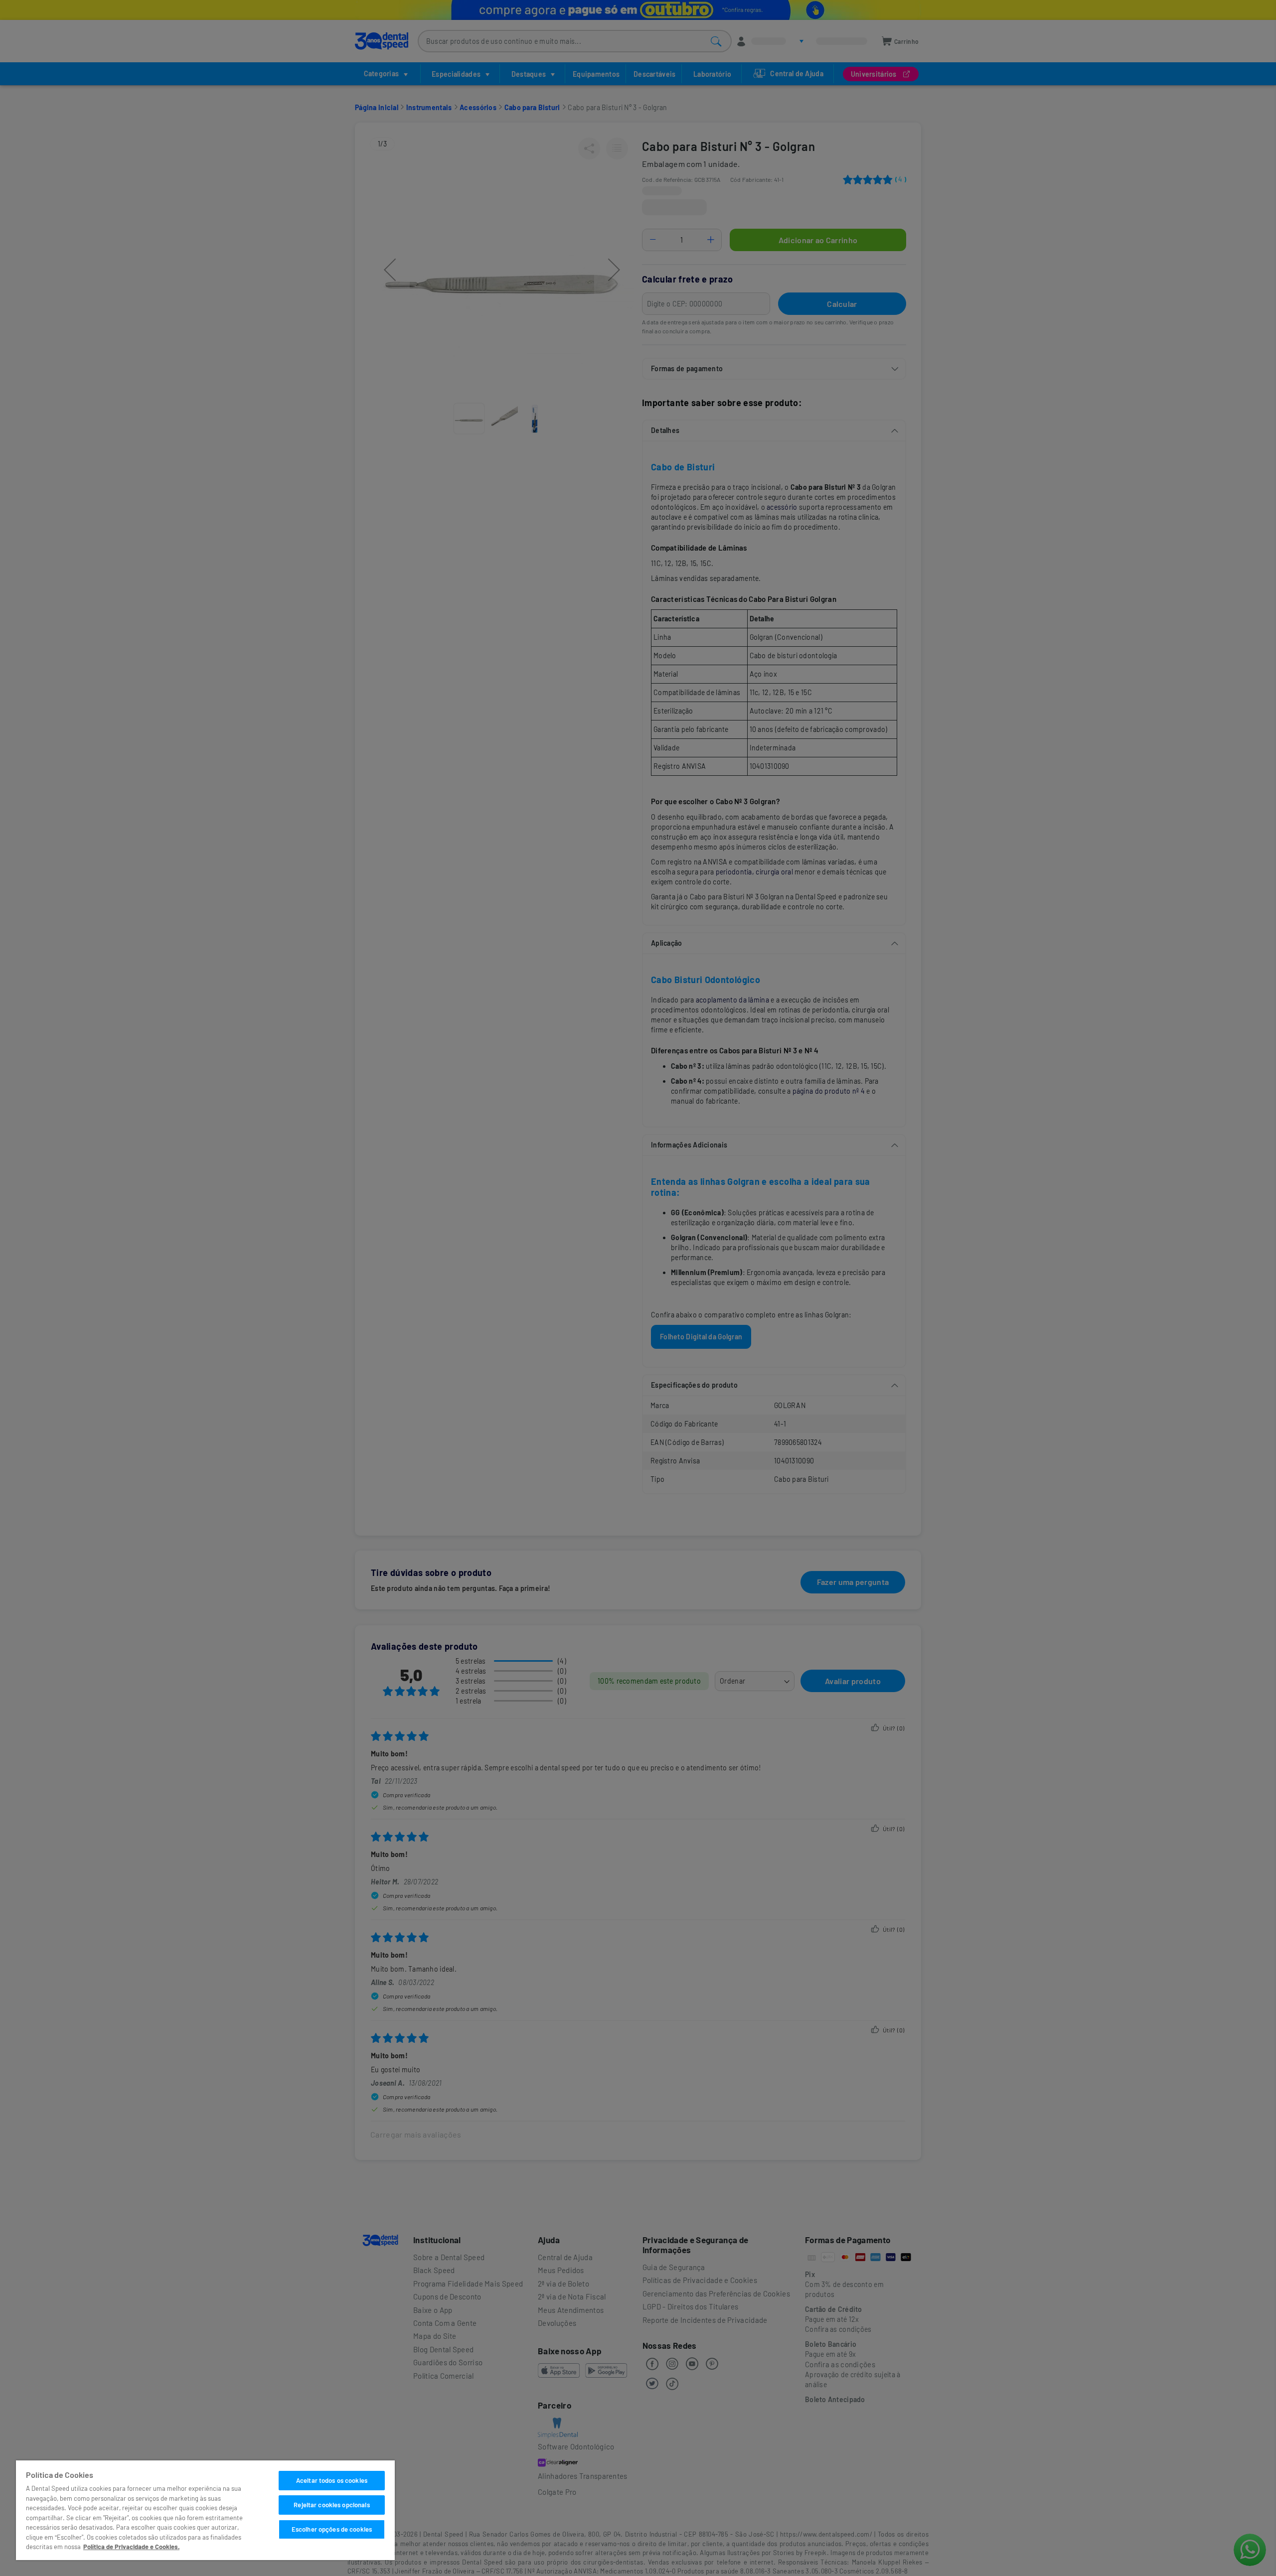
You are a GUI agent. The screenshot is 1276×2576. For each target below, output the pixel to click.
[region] (205, 2510)
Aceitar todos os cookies (332, 2480)
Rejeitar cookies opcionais (331, 2505)
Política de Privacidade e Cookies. (131, 2547)
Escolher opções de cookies (332, 2529)
